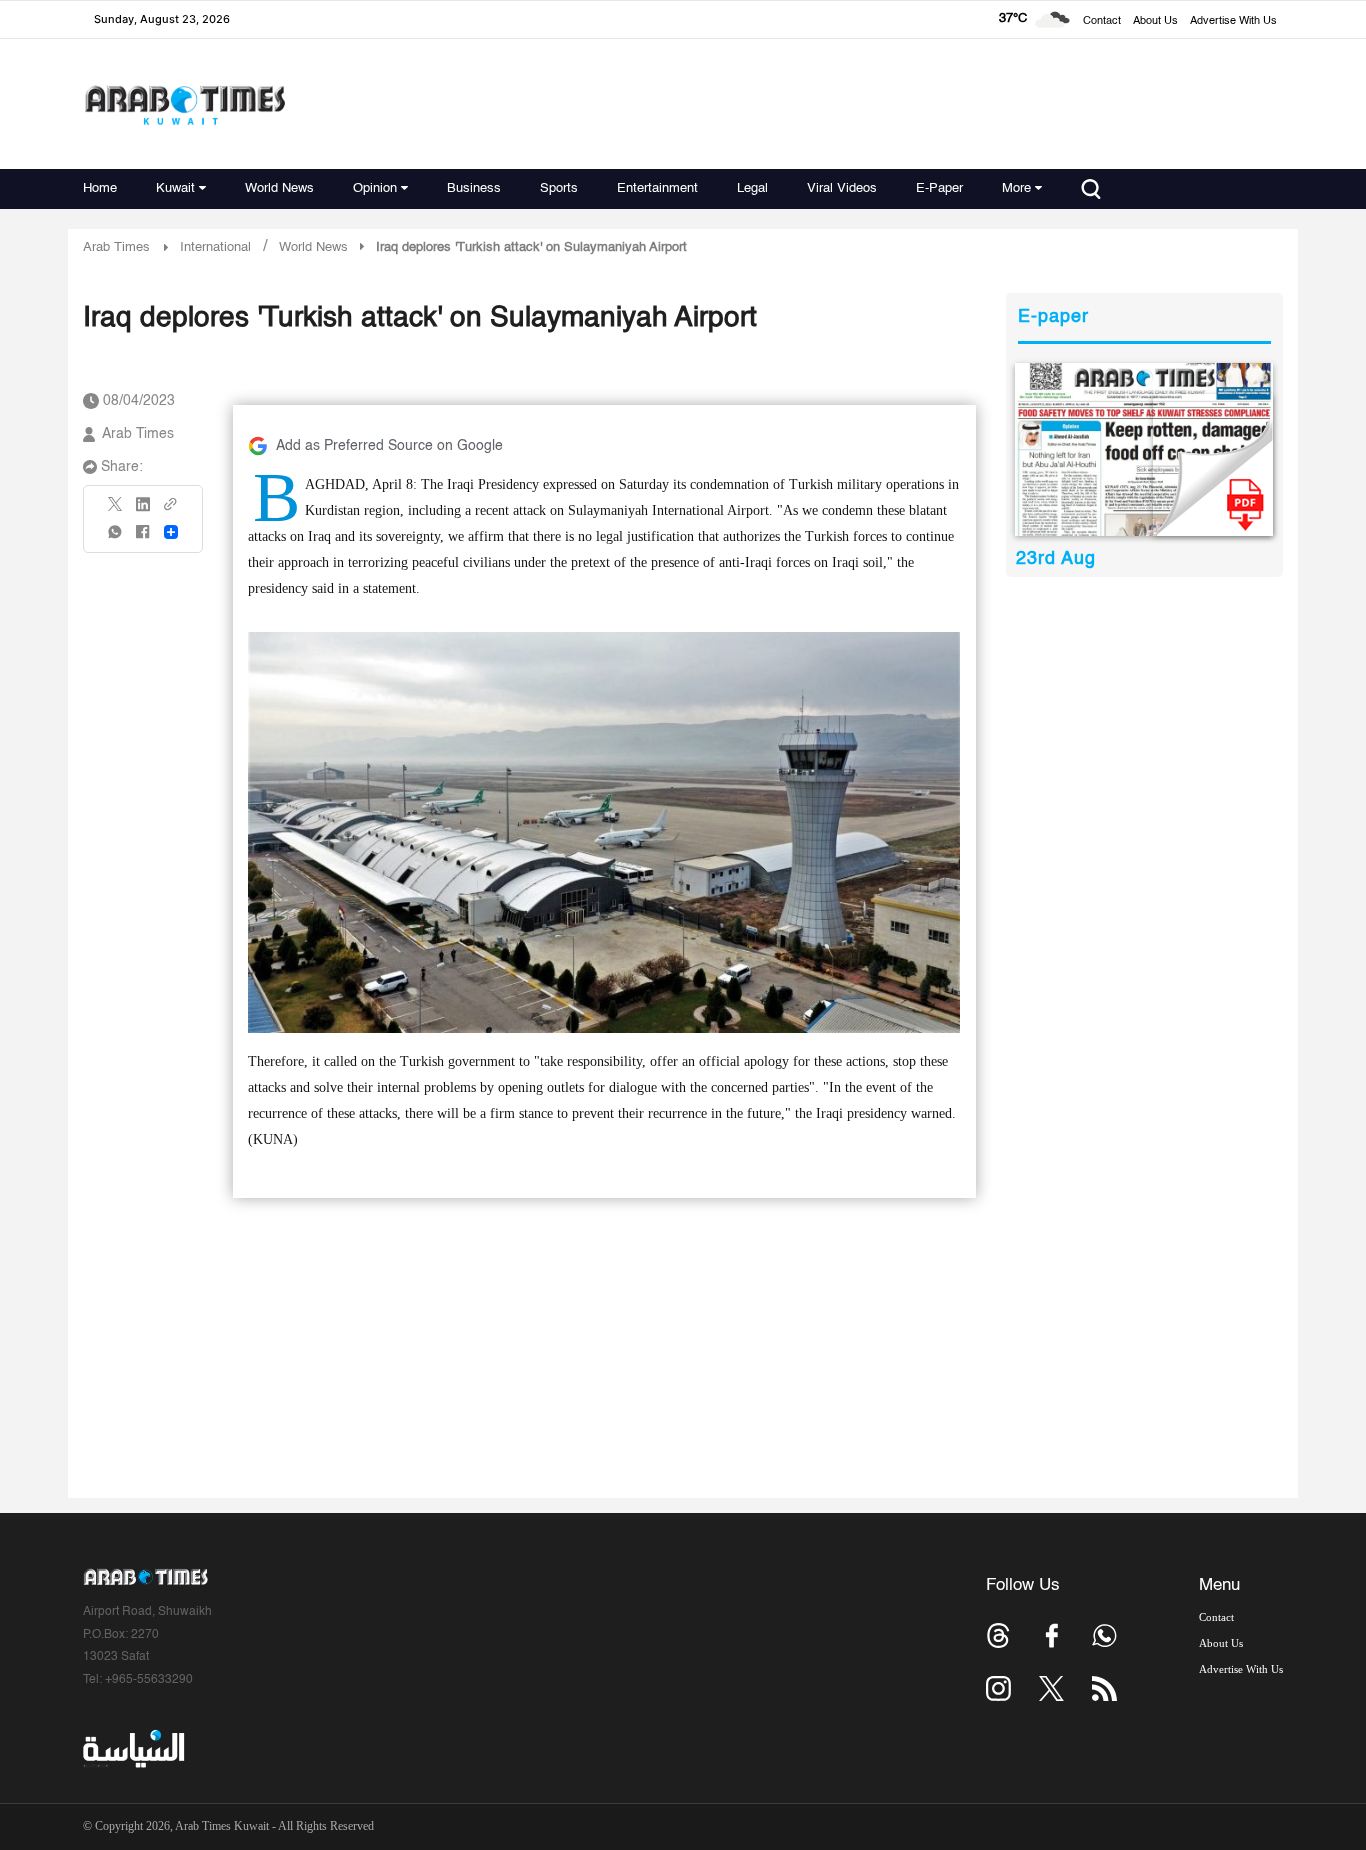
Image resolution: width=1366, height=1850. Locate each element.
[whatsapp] (116, 538)
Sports (559, 188)
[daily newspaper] (1144, 449)
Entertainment (657, 188)
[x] (1051, 1688)
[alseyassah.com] (132, 1749)
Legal (752, 188)
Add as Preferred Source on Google (389, 446)
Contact (1102, 21)
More (1016, 188)
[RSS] (1104, 1688)
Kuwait (175, 188)
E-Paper (939, 188)
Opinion (375, 188)
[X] (116, 510)
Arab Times (116, 247)
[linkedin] (143, 511)
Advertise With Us (1233, 21)
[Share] (171, 532)
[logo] (184, 104)
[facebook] (143, 538)
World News (279, 188)
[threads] (998, 1635)
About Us (1155, 21)
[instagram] (998, 1688)
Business (474, 188)
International (215, 247)
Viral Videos (842, 188)
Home (100, 188)
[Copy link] (171, 510)
